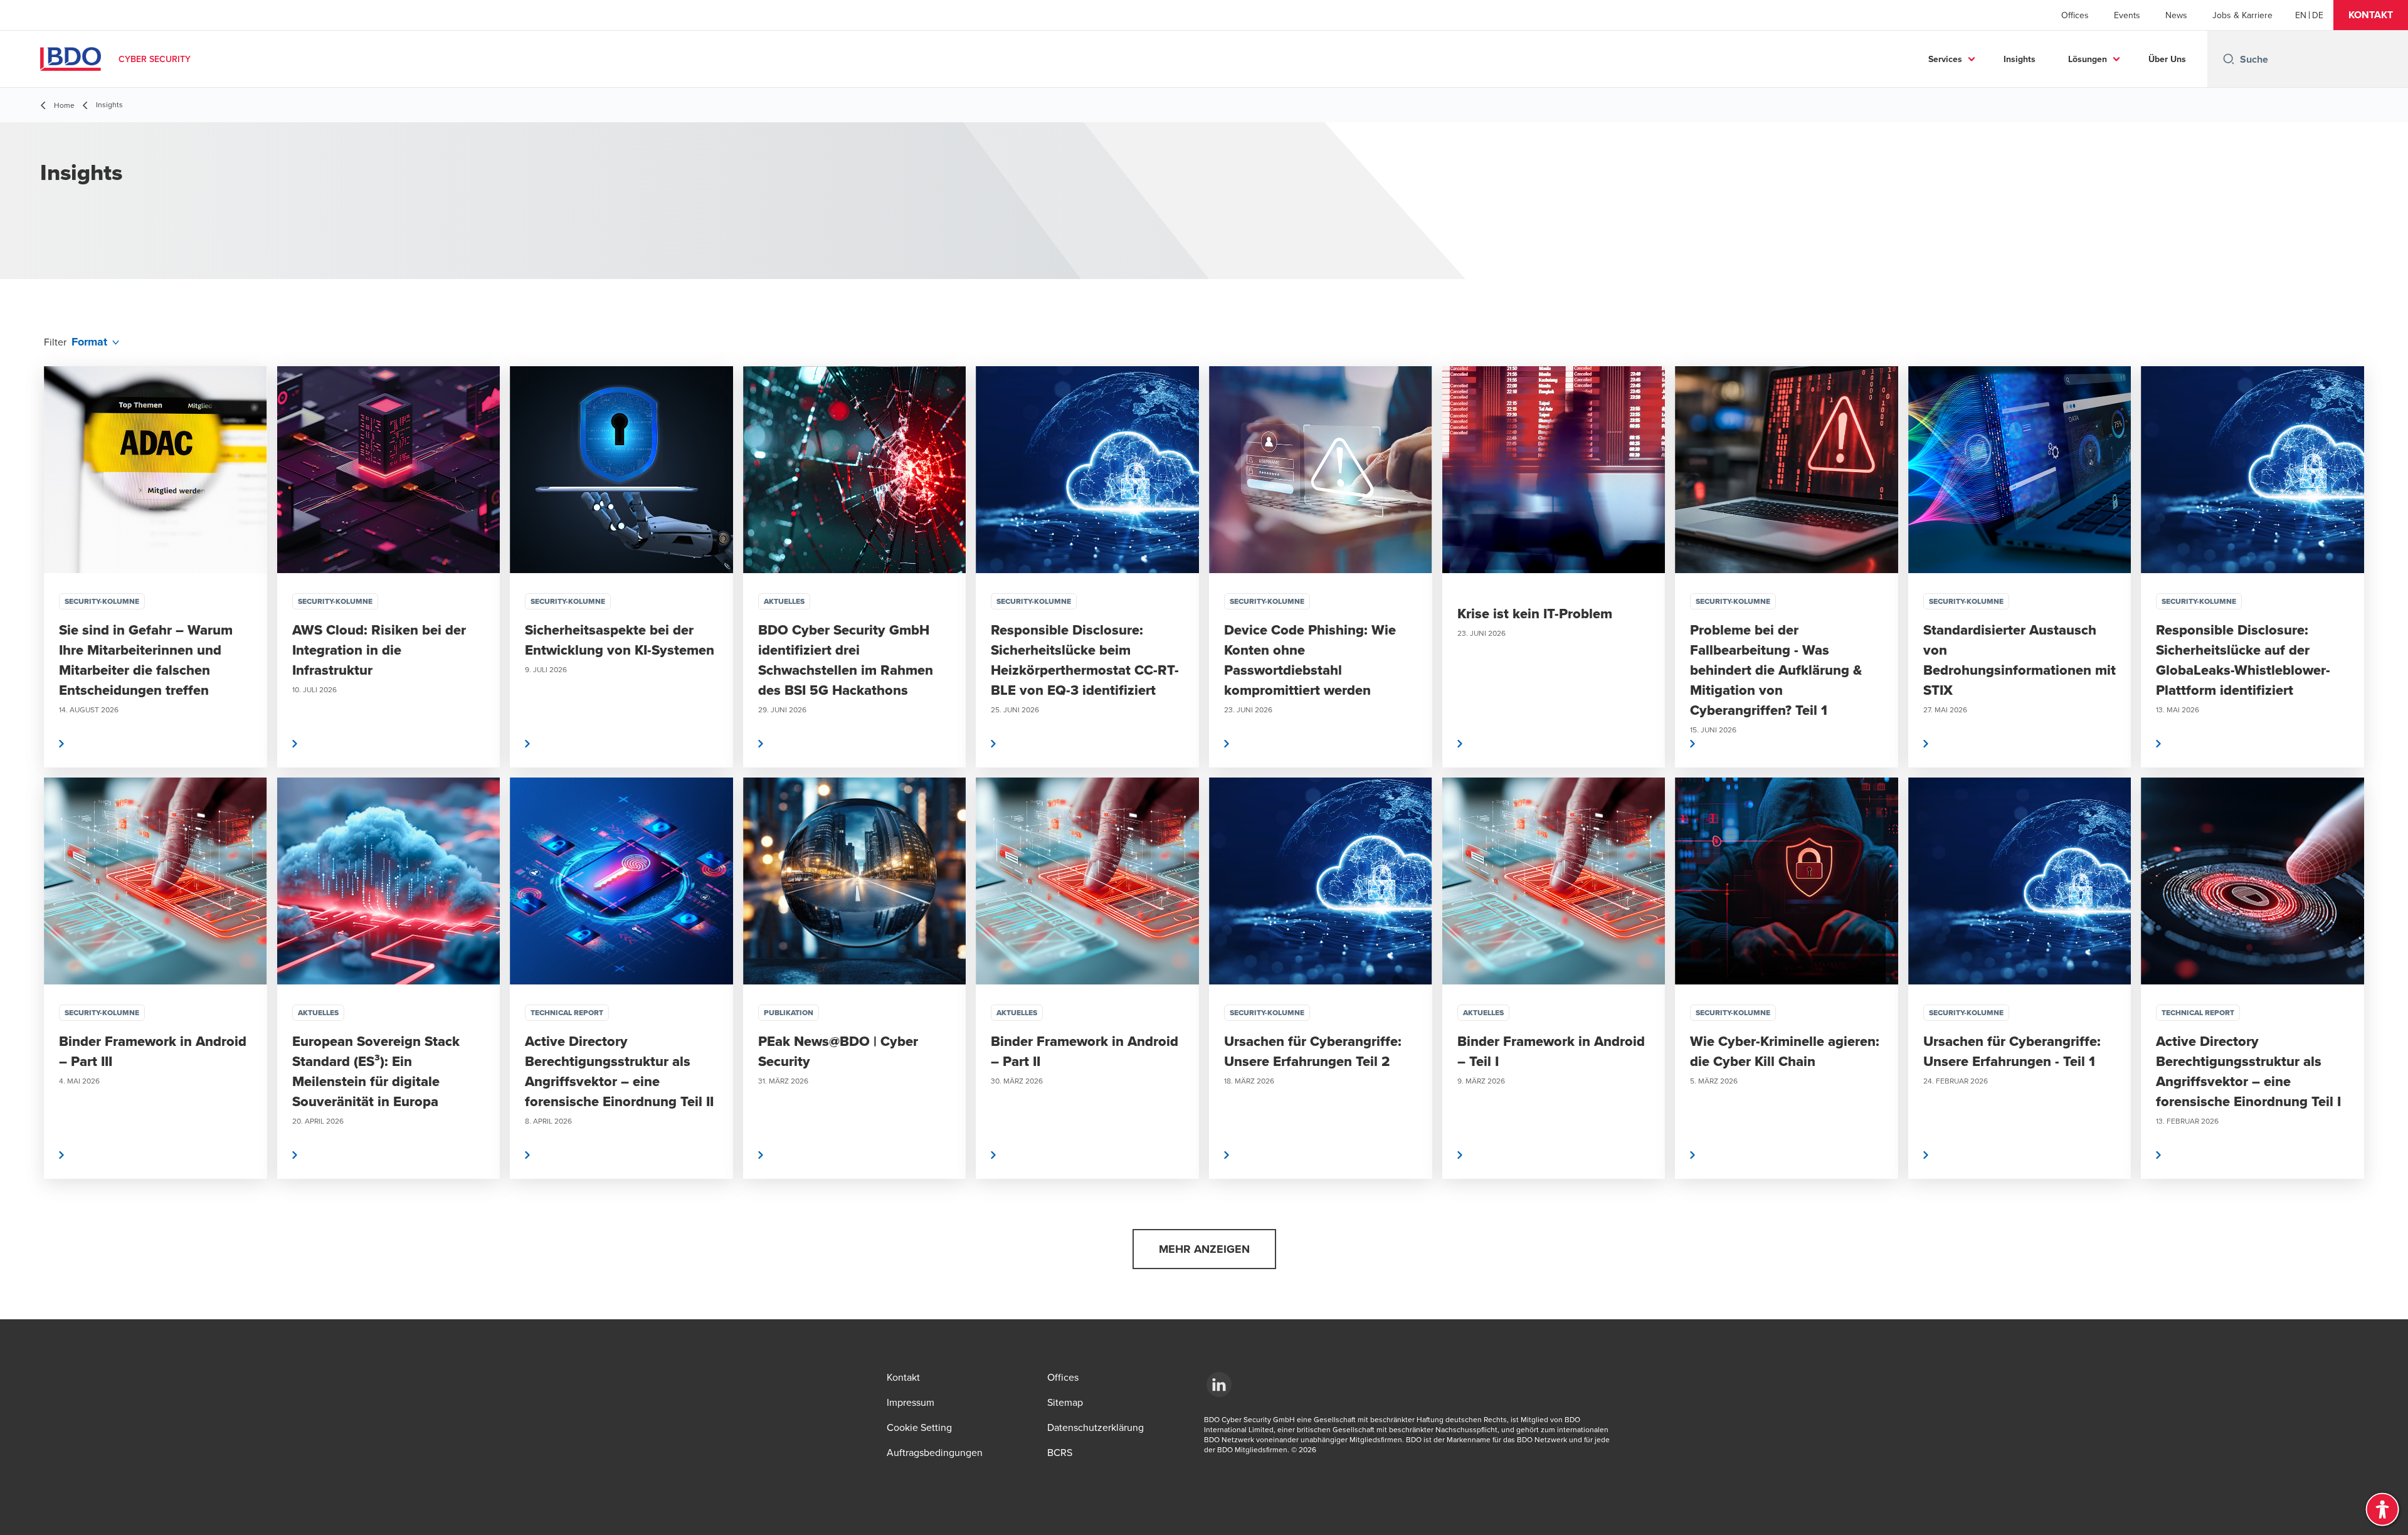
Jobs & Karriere (2242, 15)
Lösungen (2088, 59)
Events (2127, 15)
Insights (2020, 59)
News (2176, 15)
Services (1945, 59)
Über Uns (2167, 59)
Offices (2075, 15)
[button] (2371, 15)
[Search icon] (2229, 59)
